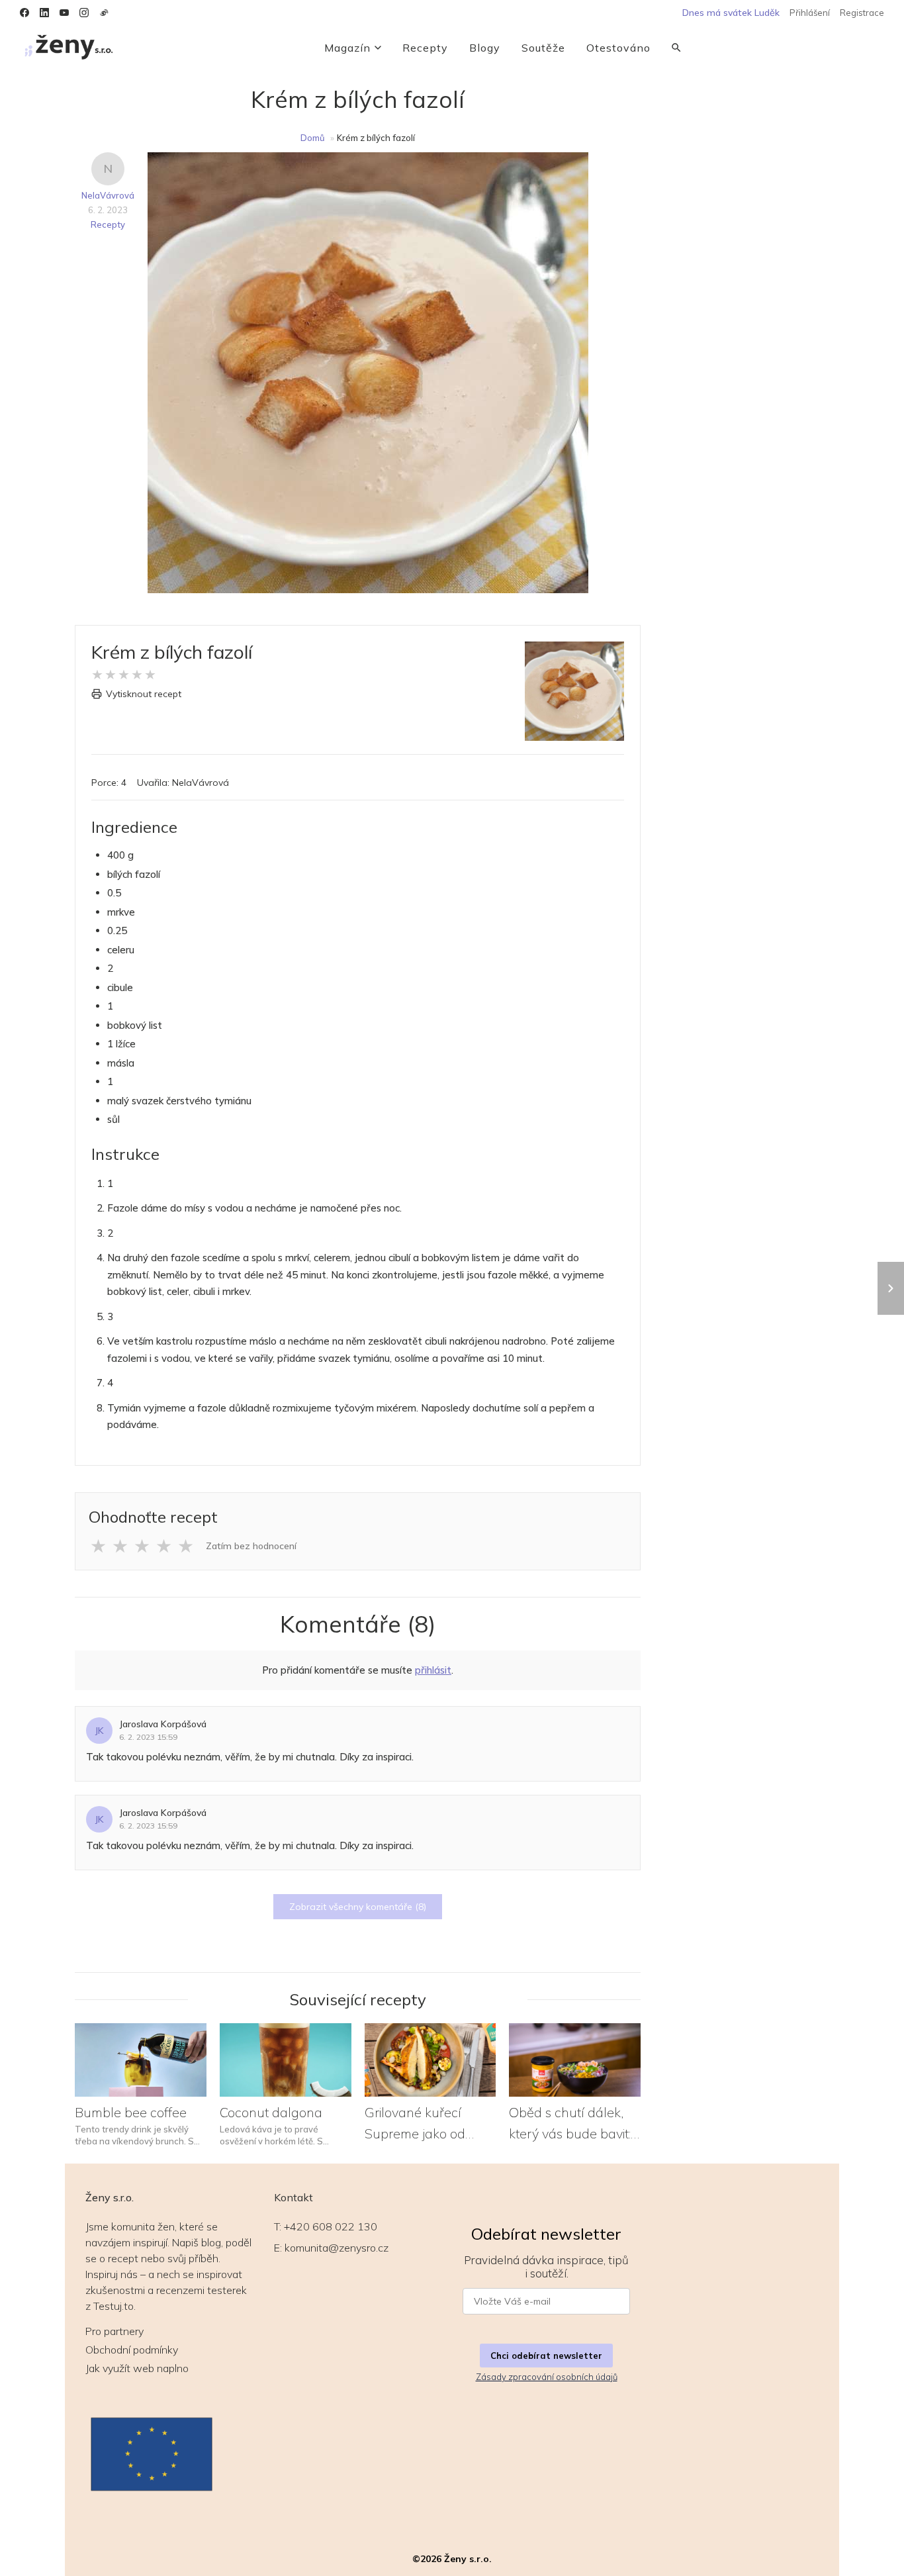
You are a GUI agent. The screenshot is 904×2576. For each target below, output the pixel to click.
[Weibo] (104, 13)
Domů (313, 138)
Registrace (862, 13)
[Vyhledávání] (676, 48)
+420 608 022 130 (331, 2226)
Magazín (347, 48)
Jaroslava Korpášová (163, 1724)
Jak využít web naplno (137, 2368)
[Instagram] (84, 13)
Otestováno (618, 48)
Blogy (485, 48)
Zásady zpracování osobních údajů (547, 2377)
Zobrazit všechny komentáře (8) (358, 1907)
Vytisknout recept (144, 694)
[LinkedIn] (44, 13)
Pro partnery (114, 2331)
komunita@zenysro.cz (337, 2248)
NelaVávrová (108, 195)
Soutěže (543, 48)
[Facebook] (24, 13)
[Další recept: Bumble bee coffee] (891, 1288)
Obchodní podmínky (132, 2350)
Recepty (425, 48)
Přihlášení (810, 13)
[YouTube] (64, 13)
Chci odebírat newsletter (546, 2356)
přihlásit (433, 1670)
